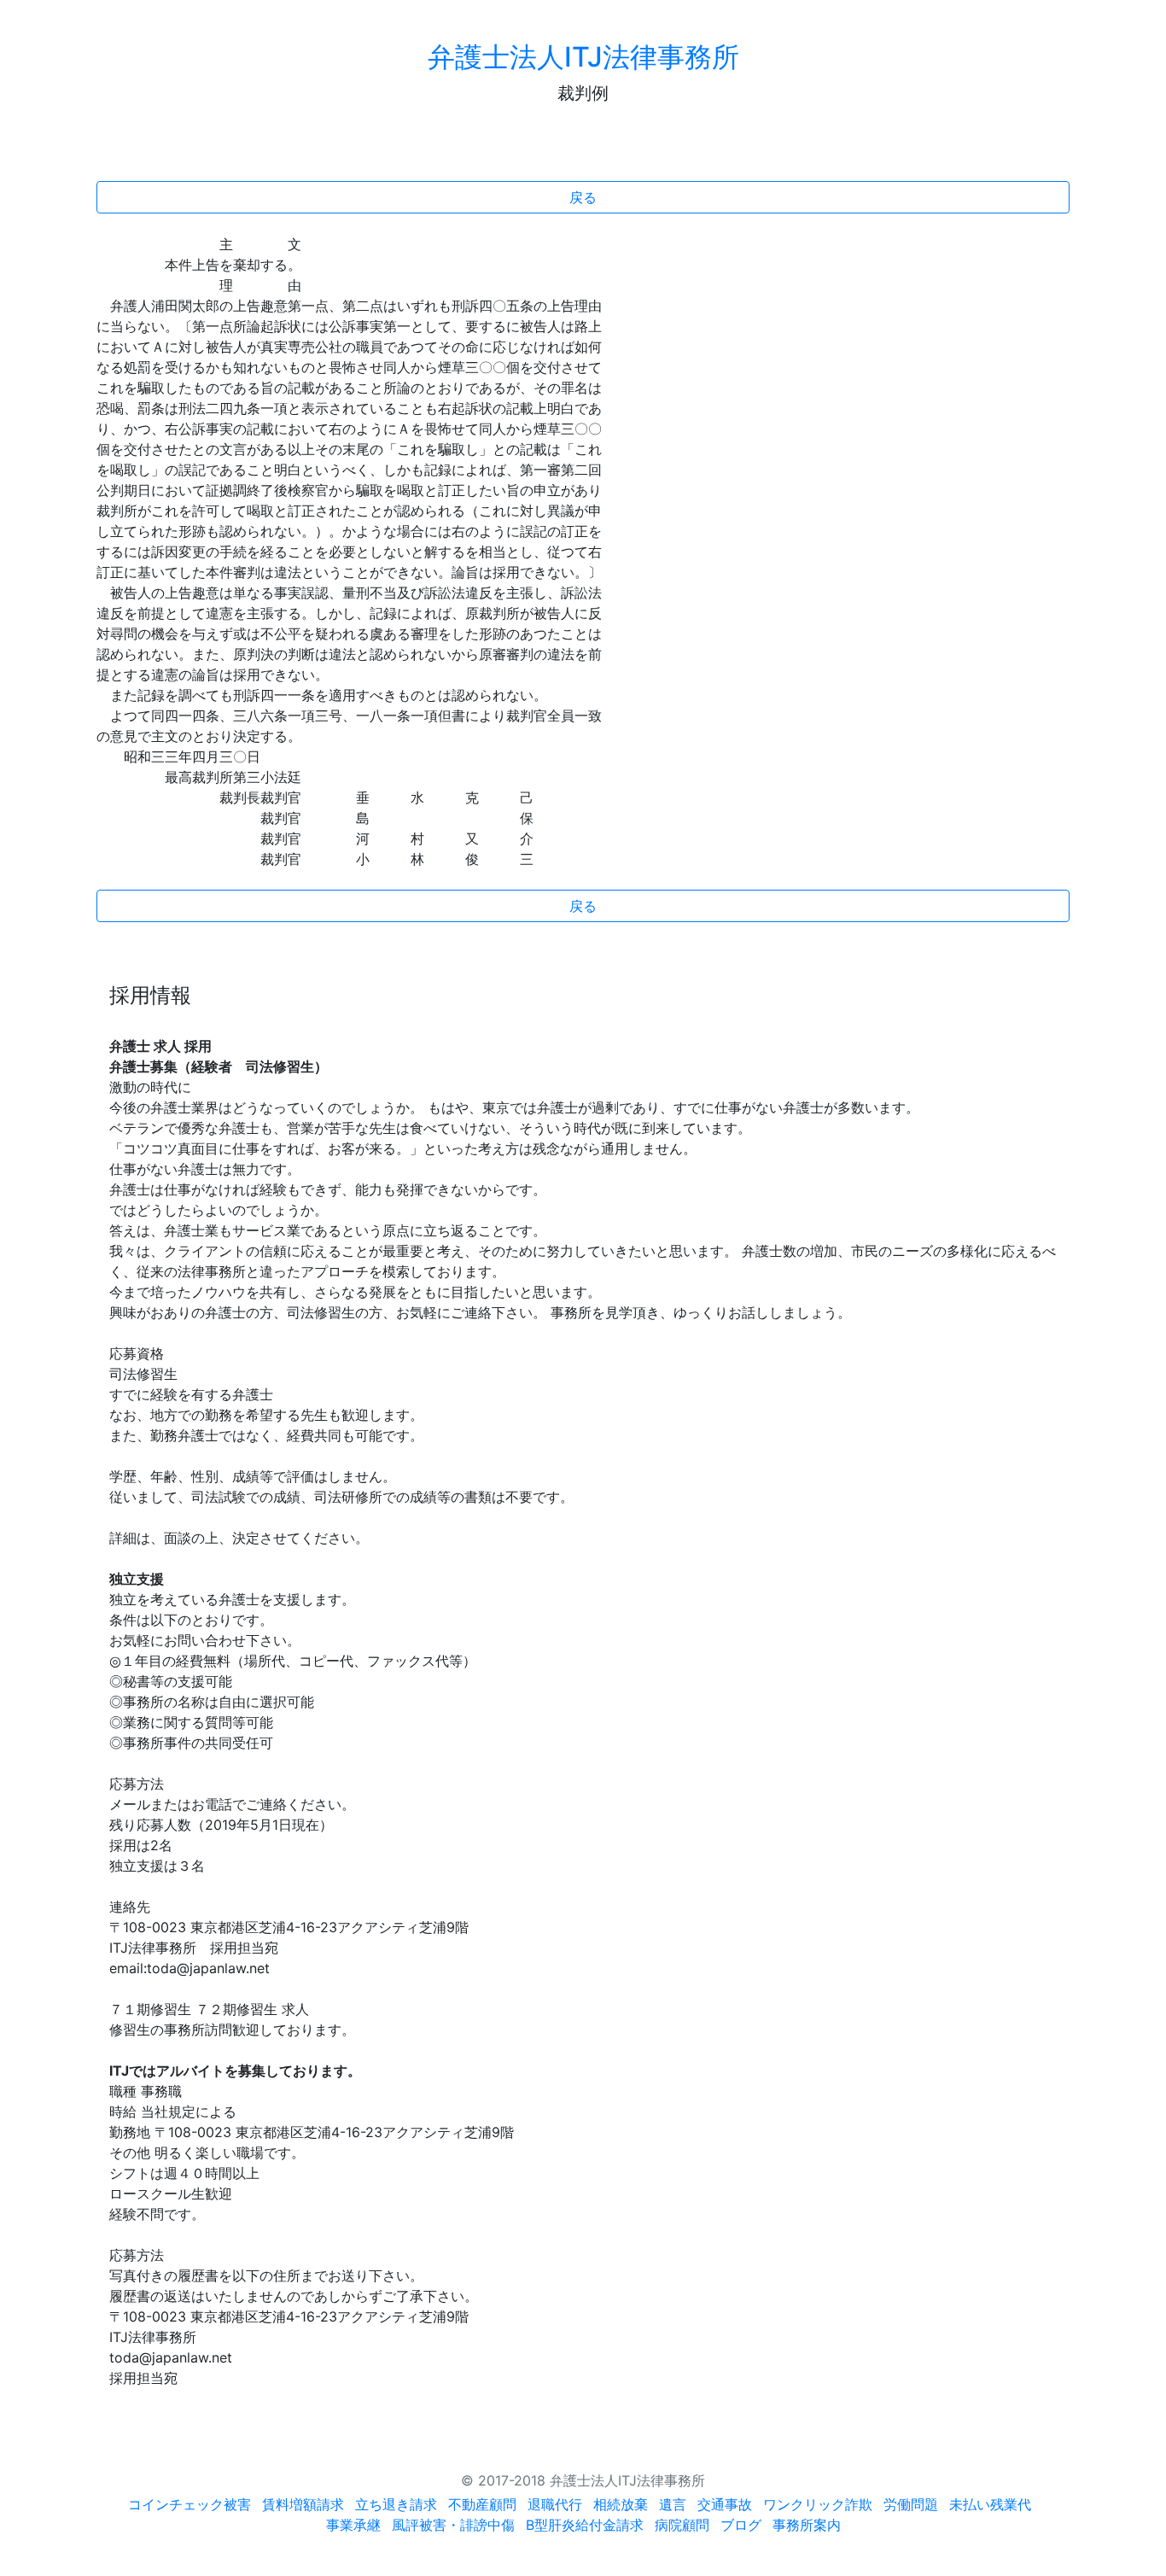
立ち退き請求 (396, 2504)
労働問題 (911, 2504)
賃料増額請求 (303, 2504)
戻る (583, 197)
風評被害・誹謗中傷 (453, 2525)
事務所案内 (807, 2525)
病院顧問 (682, 2525)
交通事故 (725, 2504)
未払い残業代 (990, 2504)
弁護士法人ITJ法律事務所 (583, 57)
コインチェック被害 (189, 2504)
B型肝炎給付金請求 (585, 2525)
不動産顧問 (482, 2504)
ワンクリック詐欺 (818, 2504)
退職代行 (555, 2504)
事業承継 (353, 2525)
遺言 (673, 2504)
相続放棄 (621, 2504)
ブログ (741, 2525)
